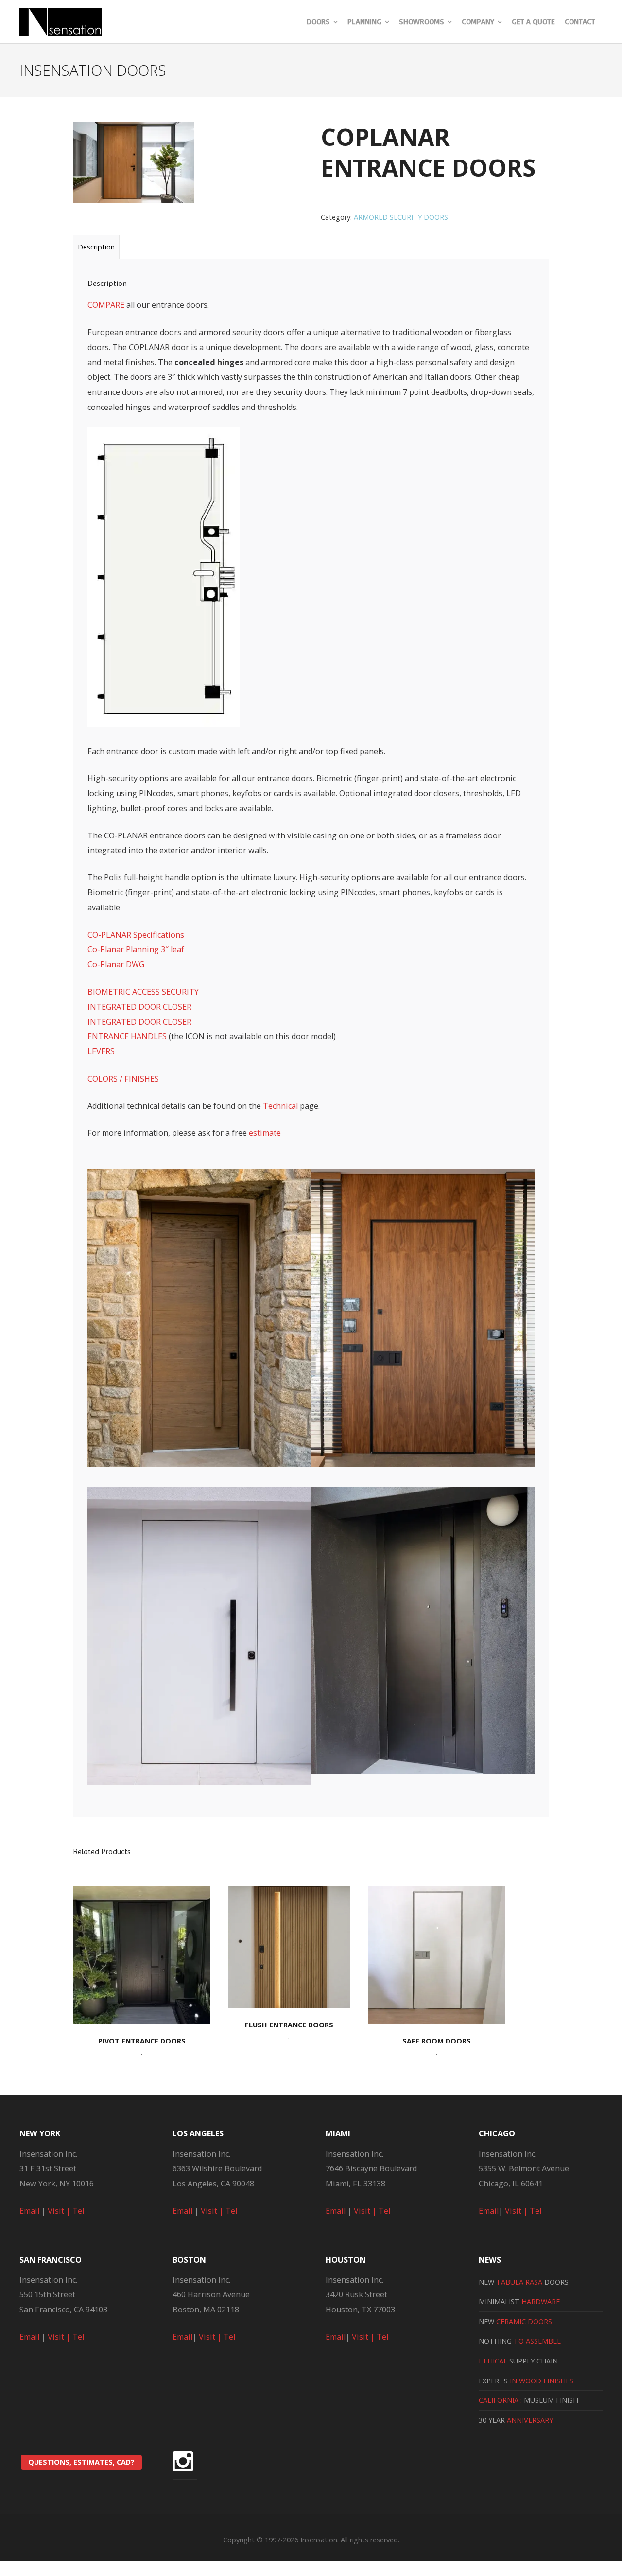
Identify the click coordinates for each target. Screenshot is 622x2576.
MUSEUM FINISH (528, 2400)
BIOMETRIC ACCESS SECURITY (143, 992)
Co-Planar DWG (116, 964)
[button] (199, 1320)
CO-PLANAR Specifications (136, 935)
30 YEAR (516, 2420)
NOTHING (520, 2341)
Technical (280, 1106)
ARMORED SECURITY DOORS (401, 217)
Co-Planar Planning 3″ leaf (136, 949)
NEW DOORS (524, 2282)
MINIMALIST (519, 2301)
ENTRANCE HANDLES (127, 1036)
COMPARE (106, 305)
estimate (265, 1133)
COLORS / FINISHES (123, 1079)
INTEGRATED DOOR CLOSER (139, 1007)
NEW (515, 2321)
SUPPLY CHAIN (518, 2361)
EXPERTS (526, 2381)
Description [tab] (96, 247)
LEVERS (101, 1051)
